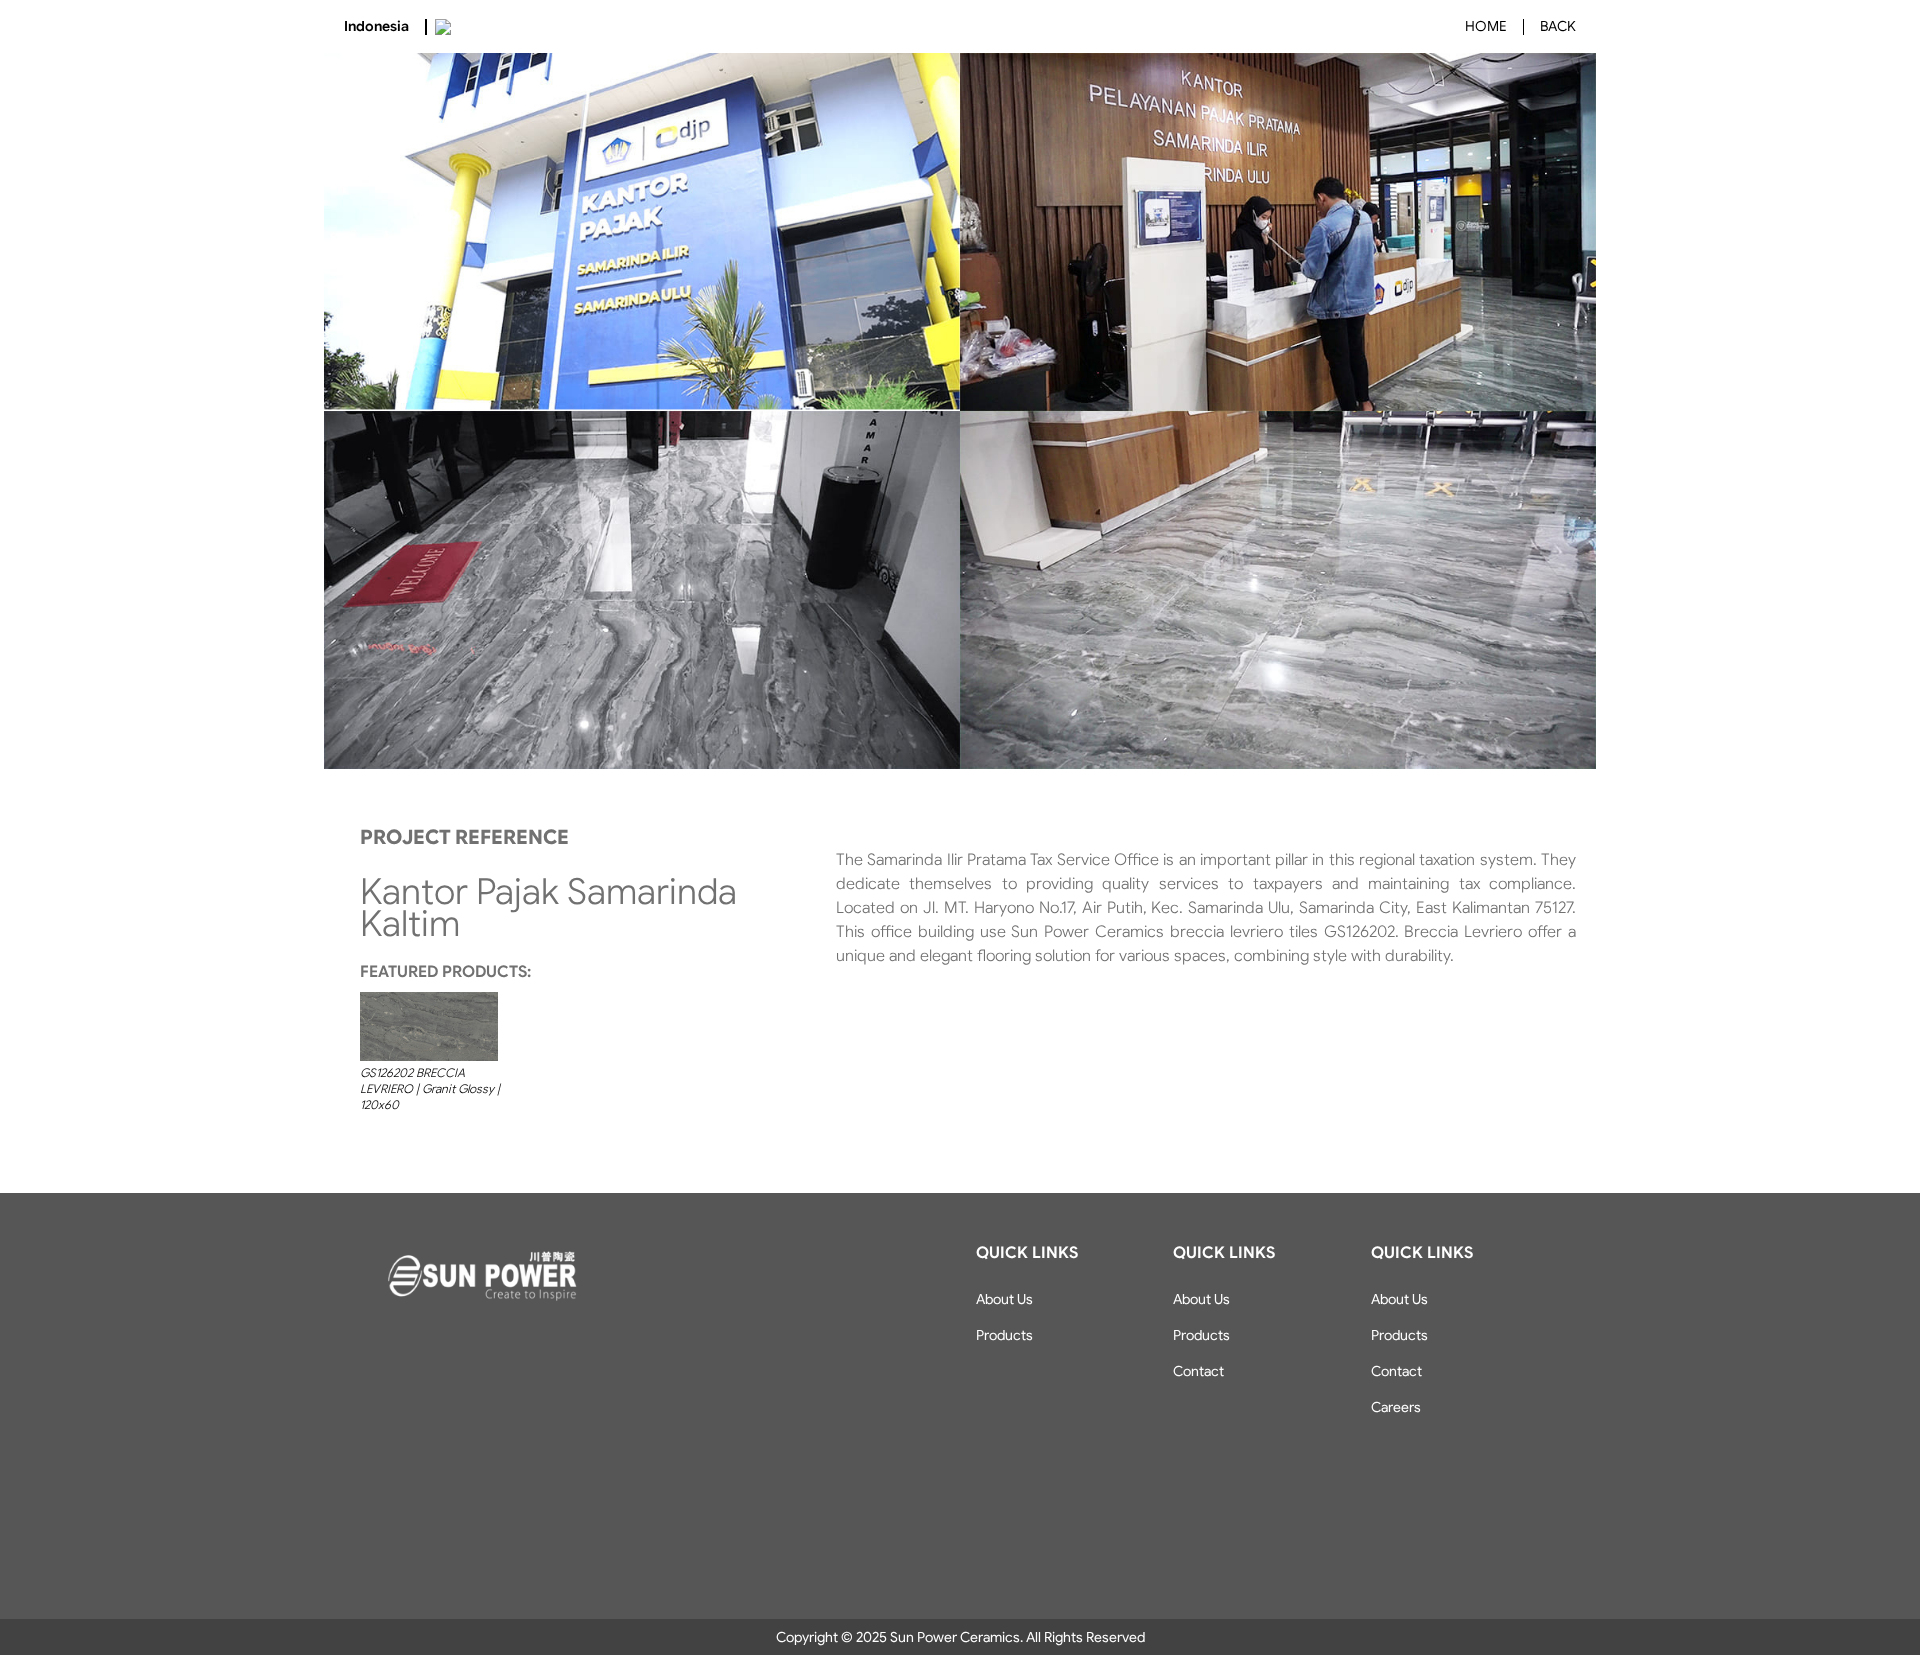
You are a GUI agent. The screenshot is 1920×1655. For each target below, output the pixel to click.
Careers (1396, 1407)
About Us (1004, 1299)
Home (1486, 26)
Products (1004, 1335)
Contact (1198, 1371)
